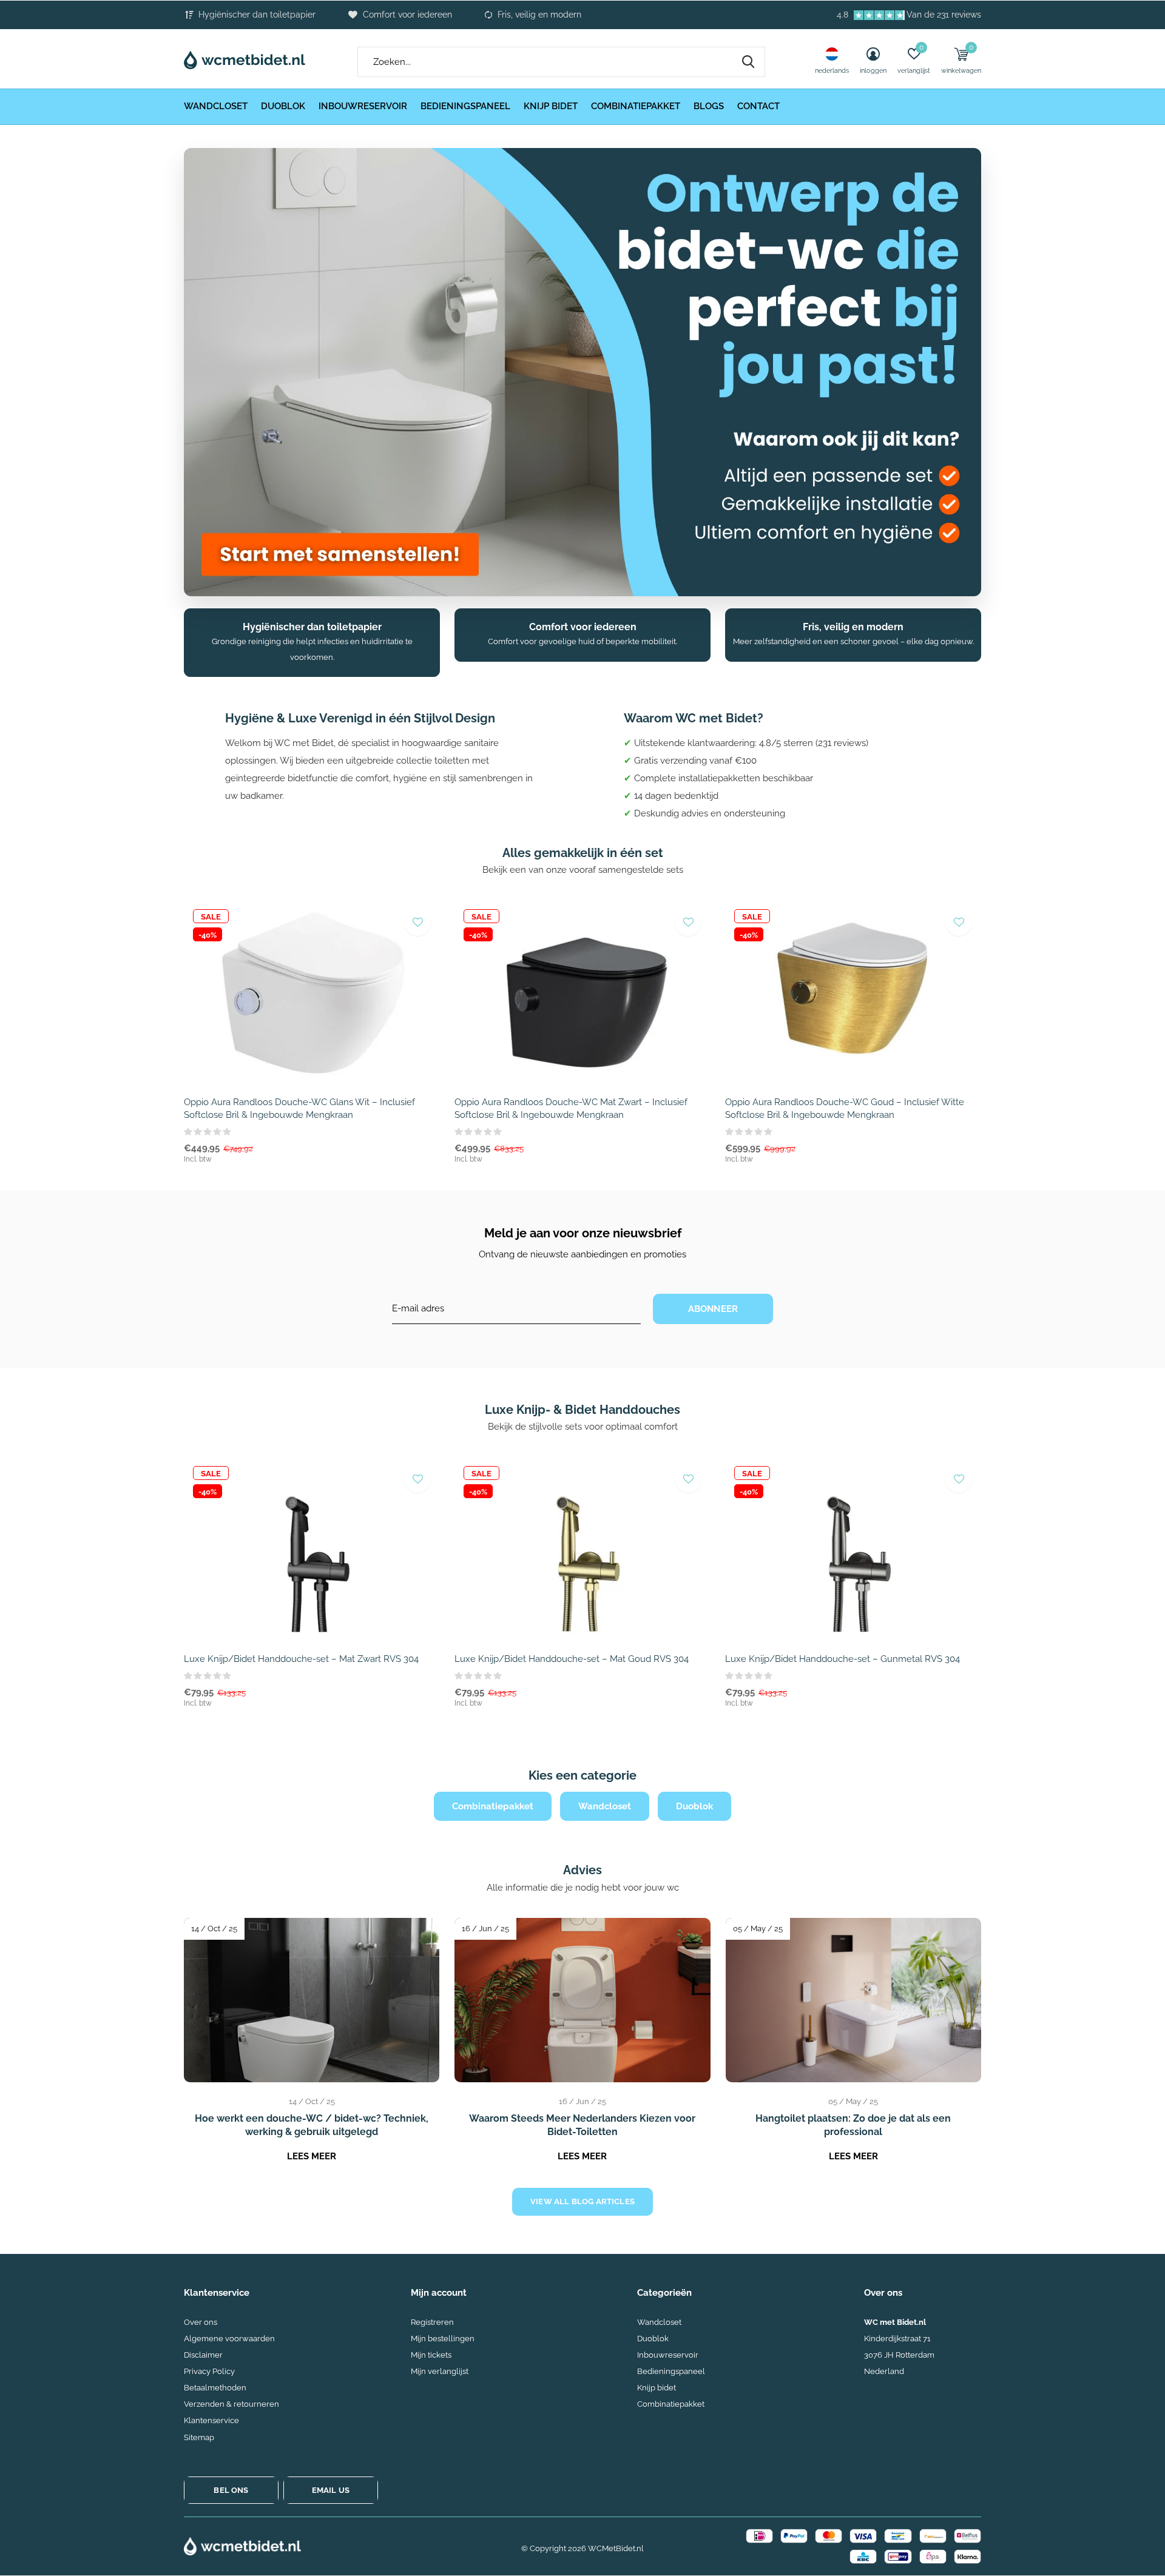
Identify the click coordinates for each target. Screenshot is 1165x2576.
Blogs (709, 106)
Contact (758, 106)
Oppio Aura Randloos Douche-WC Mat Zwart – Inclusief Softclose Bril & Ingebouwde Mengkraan (571, 1108)
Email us (331, 2490)
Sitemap (199, 2437)
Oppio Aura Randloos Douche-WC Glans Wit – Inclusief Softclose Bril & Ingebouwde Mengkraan (299, 1108)
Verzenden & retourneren (231, 2404)
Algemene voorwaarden (229, 2339)
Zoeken (748, 62)
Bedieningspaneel (465, 106)
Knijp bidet (551, 106)
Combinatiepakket (636, 106)
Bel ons (231, 2490)
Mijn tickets (431, 2355)
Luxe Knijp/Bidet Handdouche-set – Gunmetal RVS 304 (843, 1659)
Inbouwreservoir (363, 106)
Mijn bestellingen (443, 2339)
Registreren (432, 2322)
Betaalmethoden (215, 2388)
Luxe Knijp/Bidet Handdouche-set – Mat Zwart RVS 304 (301, 1659)
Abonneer (713, 1309)
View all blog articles (582, 2201)
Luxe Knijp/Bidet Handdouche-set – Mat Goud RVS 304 (572, 1659)
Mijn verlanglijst (440, 2371)
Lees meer (312, 2156)
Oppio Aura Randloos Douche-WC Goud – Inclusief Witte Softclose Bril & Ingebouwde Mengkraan (845, 1108)
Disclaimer (203, 2355)
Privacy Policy (209, 2371)
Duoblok (283, 106)
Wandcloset (216, 106)
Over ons (201, 2322)
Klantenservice (211, 2420)
